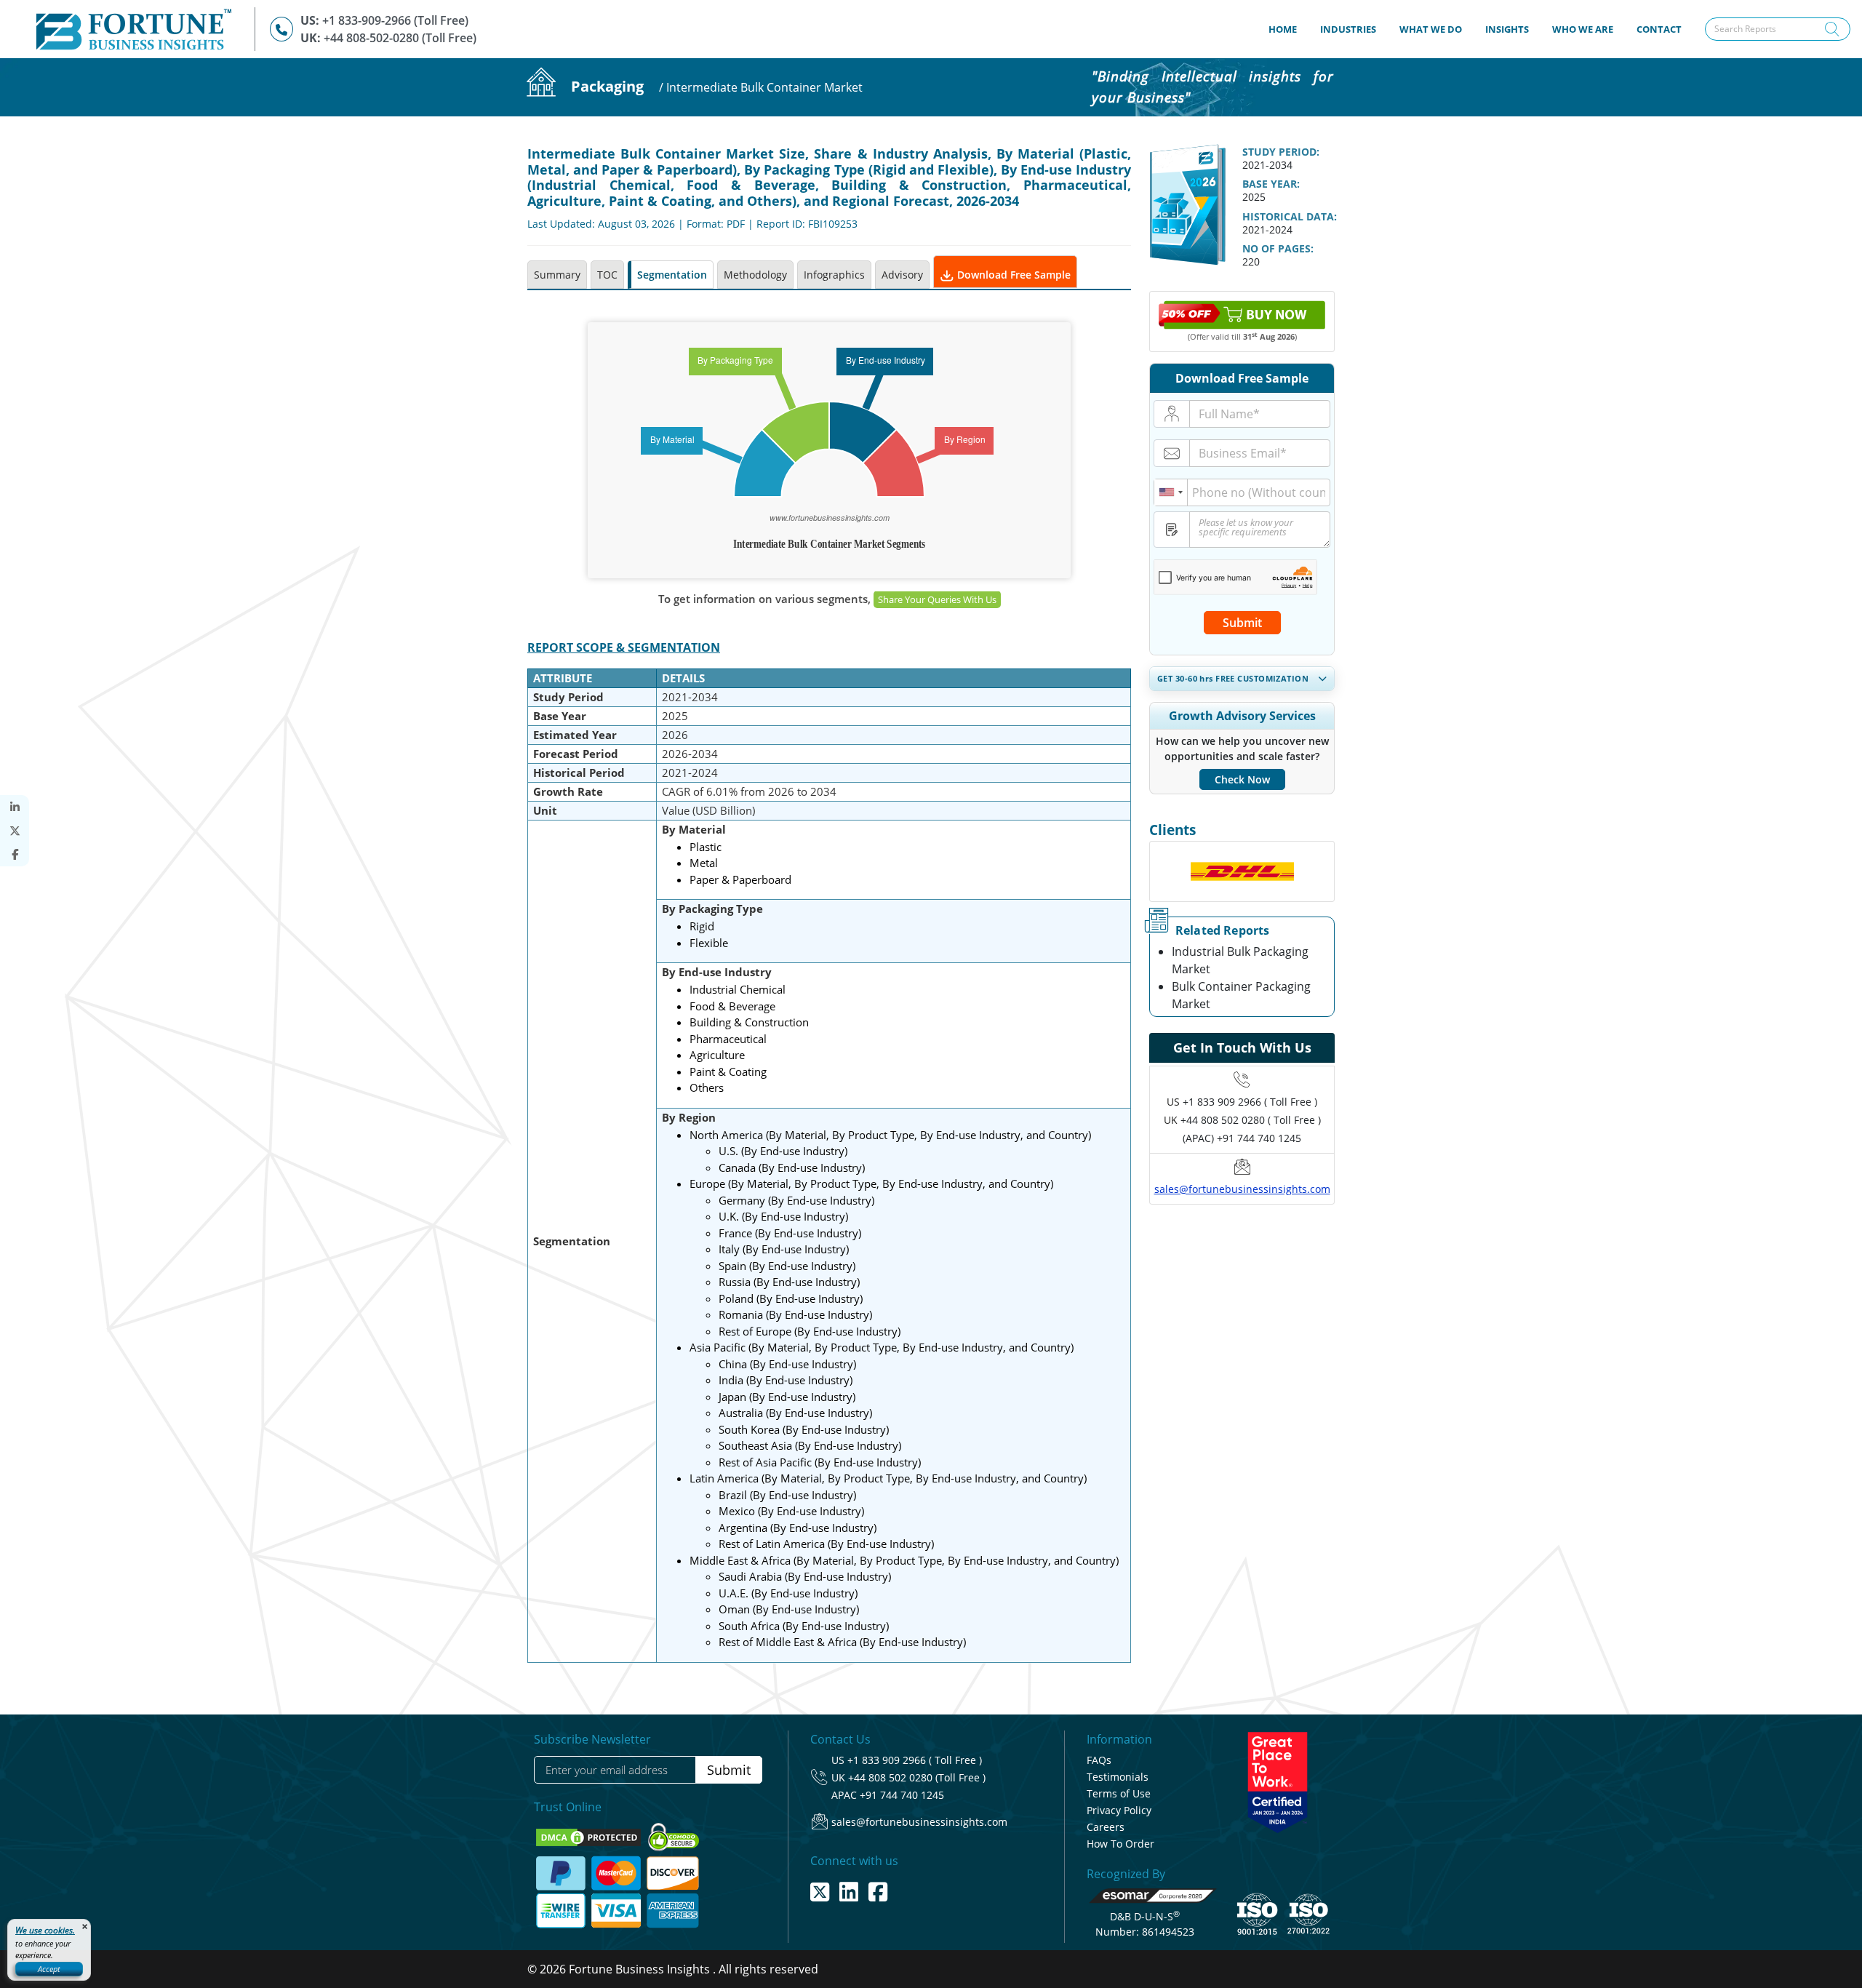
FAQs (1099, 1760)
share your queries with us (937, 599)
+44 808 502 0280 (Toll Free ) (917, 1777)
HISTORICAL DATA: (1290, 216)
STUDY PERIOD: (1281, 152)
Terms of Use (1119, 1793)
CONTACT (1659, 29)
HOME (1288, 29)
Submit (1242, 623)
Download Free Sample (1012, 275)
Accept (49, 1969)
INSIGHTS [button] (1507, 29)
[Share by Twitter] (15, 831)
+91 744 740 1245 (902, 1795)
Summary (557, 275)
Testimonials (1118, 1777)
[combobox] (1171, 492)
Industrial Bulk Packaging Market (1240, 960)
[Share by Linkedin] (15, 807)
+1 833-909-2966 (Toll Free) (395, 20)
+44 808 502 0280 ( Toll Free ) (1251, 1120)
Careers (1106, 1827)
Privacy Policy (1119, 1810)
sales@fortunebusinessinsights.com (1242, 1189)
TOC (607, 275)
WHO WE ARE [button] (1583, 29)
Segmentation (672, 275)
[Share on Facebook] (15, 854)
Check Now (1242, 779)
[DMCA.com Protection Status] (590, 1836)
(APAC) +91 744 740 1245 (1242, 1138)
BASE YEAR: (1271, 184)
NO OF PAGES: (1278, 248)
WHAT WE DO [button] (1431, 29)
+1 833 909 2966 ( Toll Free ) (1250, 1102)
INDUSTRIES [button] (1348, 29)
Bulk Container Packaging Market (1241, 995)
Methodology (755, 275)
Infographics (834, 275)
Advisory (902, 275)
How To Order (1120, 1844)
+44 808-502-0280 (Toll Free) (400, 38)
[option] (1242, 871)
